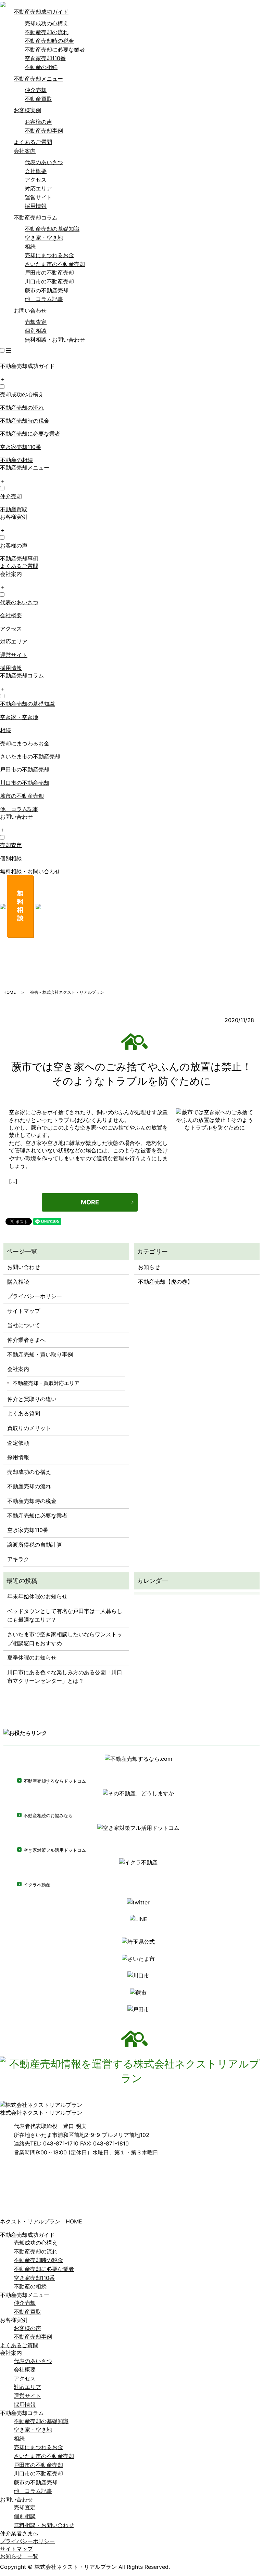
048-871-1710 (61, 2143)
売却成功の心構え (47, 23)
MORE (90, 1202)
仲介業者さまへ (26, 1340)
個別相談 (36, 331)
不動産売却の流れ (47, 32)
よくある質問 (24, 1413)
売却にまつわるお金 (49, 255)
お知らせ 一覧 (19, 2556)
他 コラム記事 (44, 299)
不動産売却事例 (44, 131)
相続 (30, 247)
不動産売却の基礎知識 (52, 229)
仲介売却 (36, 90)
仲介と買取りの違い (32, 1399)
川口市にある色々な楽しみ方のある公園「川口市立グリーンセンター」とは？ (65, 1677)
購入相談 (18, 1282)
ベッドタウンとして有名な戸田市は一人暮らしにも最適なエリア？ (65, 1615)
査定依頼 (18, 1443)
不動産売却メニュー (38, 79)
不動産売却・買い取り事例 (40, 1355)
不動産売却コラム (36, 217)
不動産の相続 (41, 67)
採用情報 (36, 206)
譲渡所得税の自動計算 (35, 1545)
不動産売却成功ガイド (41, 12)
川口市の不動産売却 (49, 281)
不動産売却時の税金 (49, 41)
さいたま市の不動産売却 (55, 264)
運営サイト (38, 197)
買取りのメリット (29, 1428)
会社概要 (36, 171)
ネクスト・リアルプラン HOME (41, 2221)
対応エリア (38, 188)
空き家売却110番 (45, 58)
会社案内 (25, 151)
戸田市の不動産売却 (49, 273)
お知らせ (149, 1267)
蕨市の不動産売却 (47, 290)
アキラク (18, 1559)
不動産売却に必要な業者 (55, 50)
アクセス (36, 180)
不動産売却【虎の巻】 (165, 1282)
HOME (10, 992)
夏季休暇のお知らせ (32, 1657)
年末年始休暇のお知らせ (37, 1596)
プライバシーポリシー (35, 1296)
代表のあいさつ (44, 162)
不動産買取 (38, 99)
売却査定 (36, 322)
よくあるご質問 (33, 142)
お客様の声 (38, 122)
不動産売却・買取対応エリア (46, 1383)
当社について (24, 1325)
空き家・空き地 (44, 238)
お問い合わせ (30, 311)
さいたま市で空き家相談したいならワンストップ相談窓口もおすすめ (65, 1639)
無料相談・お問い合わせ (55, 340)
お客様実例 (27, 110)
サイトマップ (24, 1311)
